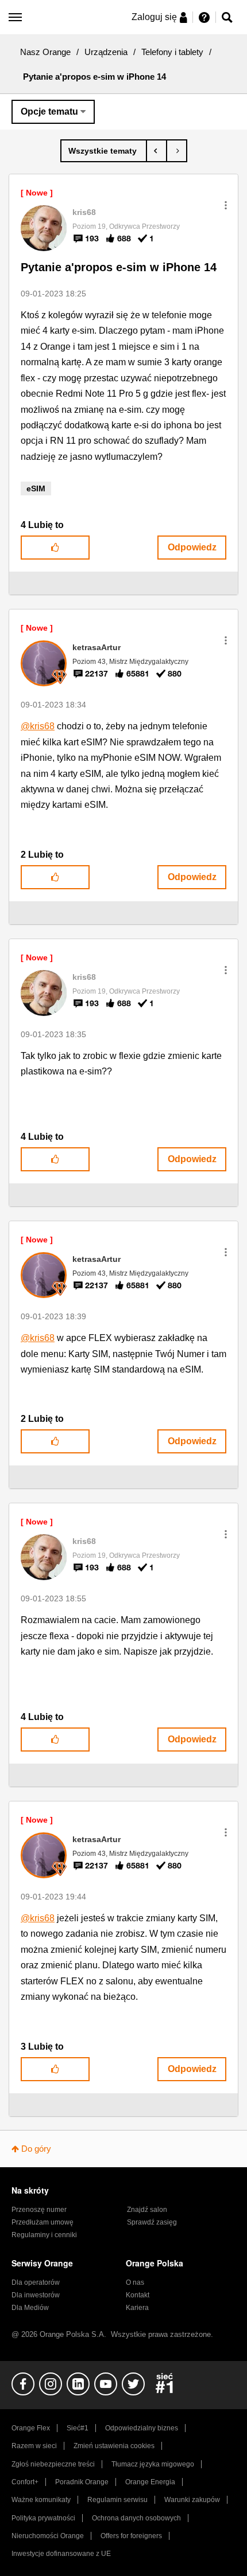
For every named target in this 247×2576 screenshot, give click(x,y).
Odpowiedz (192, 547)
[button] (226, 205)
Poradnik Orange (82, 2482)
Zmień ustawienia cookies (114, 2446)
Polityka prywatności (43, 2518)
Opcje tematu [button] (49, 112)
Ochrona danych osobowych (136, 2518)
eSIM (36, 488)
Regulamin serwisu (117, 2500)
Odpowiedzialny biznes (142, 2428)
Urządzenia (106, 52)
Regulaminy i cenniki (44, 2235)
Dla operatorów (36, 2282)
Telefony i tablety (172, 52)
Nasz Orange (45, 52)
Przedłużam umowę (43, 2222)
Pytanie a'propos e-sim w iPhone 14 (119, 267)
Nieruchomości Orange (48, 2536)
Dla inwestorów (36, 2295)
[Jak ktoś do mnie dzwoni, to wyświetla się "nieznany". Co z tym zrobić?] (157, 151)
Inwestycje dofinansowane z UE (61, 2554)
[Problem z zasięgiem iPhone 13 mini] (177, 151)
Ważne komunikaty (41, 2500)
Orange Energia (150, 2482)
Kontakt (138, 2295)
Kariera (137, 2308)
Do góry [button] (36, 2149)
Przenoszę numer (39, 2210)
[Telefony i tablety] (104, 151)
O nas (135, 2282)
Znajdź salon (147, 2210)
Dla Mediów (30, 2308)
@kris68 (38, 726)
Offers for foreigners (131, 2536)
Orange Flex (31, 2428)
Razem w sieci (34, 2446)
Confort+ (25, 2482)
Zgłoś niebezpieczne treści (53, 2464)
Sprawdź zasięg (152, 2222)
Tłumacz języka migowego (153, 2464)
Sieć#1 (78, 2428)
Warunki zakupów (192, 2500)
